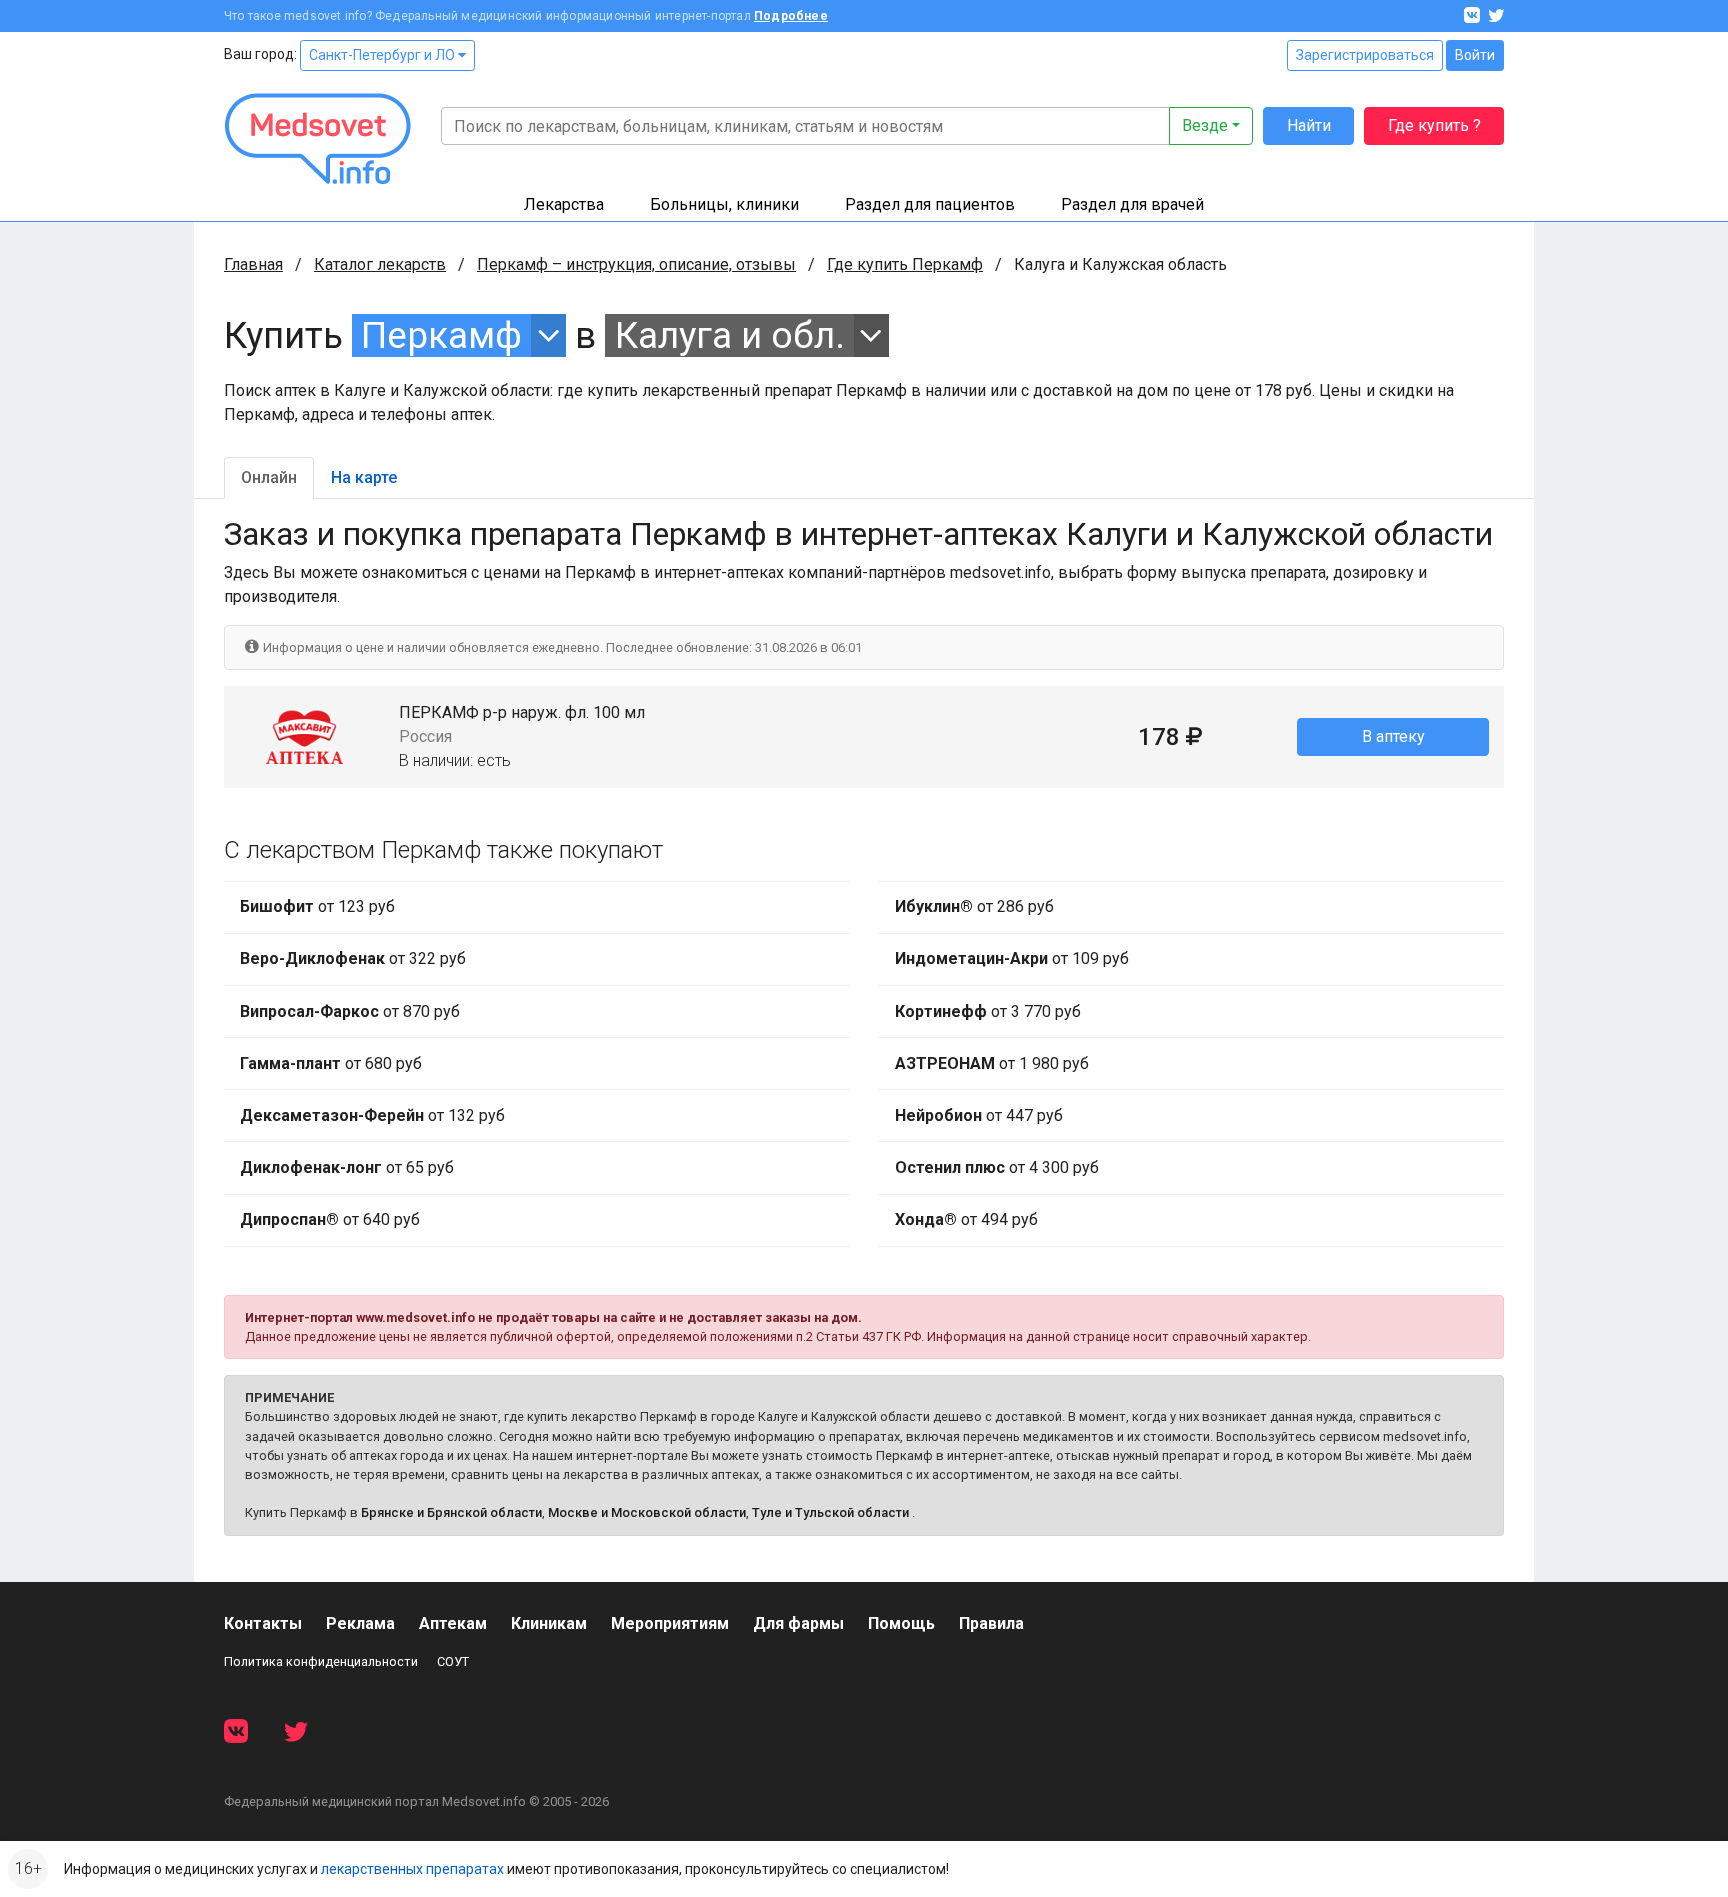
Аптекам (453, 1623)
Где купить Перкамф (905, 264)
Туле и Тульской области (830, 1512)
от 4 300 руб (997, 1167)
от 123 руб (317, 906)
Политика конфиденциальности (321, 1661)
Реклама (360, 1623)
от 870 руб (350, 1011)
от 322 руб (353, 958)
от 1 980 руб (992, 1063)
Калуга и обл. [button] (730, 335)
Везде (1205, 125)
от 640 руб (330, 1219)
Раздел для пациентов (930, 204)
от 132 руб (372, 1115)
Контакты (263, 1623)
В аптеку (1393, 736)
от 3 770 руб (988, 1011)
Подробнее (791, 16)
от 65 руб (347, 1167)
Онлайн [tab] (269, 477)
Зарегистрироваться (1365, 55)
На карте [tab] (364, 477)
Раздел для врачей (1132, 204)
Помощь (901, 1623)
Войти (1475, 55)
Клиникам (549, 1623)
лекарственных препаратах (412, 1869)
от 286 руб (974, 906)
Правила (991, 1623)
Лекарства (564, 204)
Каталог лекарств (380, 264)
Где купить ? (1434, 125)
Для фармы (798, 1623)
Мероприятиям (670, 1623)
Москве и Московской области (647, 1512)
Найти (1309, 125)
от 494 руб (966, 1219)
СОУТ (453, 1661)
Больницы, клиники (724, 204)
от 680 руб (331, 1063)
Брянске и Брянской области (451, 1512)
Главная (253, 264)
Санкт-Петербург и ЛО (383, 55)
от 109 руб (1012, 958)
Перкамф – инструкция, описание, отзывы (636, 264)
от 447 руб (979, 1115)
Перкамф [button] (441, 335)
